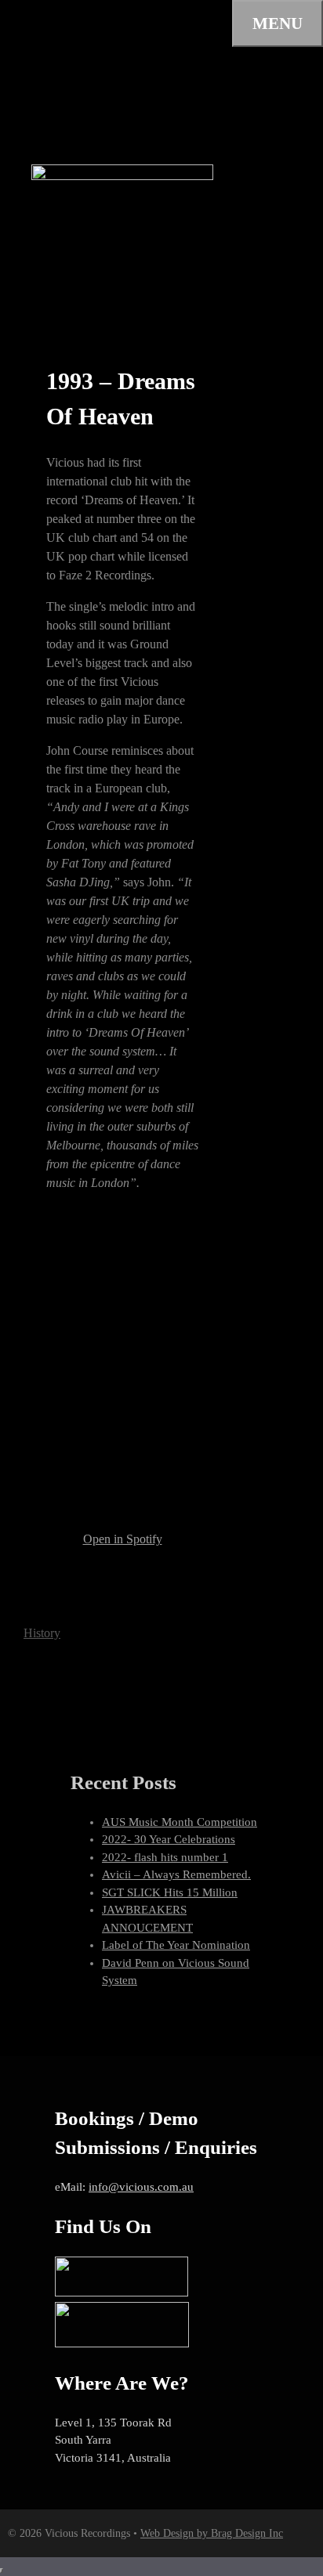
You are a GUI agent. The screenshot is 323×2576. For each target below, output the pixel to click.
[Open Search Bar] (19, 21)
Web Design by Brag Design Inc (212, 2533)
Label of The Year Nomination (176, 1945)
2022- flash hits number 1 (165, 1857)
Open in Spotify (123, 1539)
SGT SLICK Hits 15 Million (170, 1892)
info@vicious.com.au (141, 2187)
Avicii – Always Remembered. (176, 1874)
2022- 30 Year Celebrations (169, 1839)
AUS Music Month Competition (180, 1822)
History (42, 1633)
